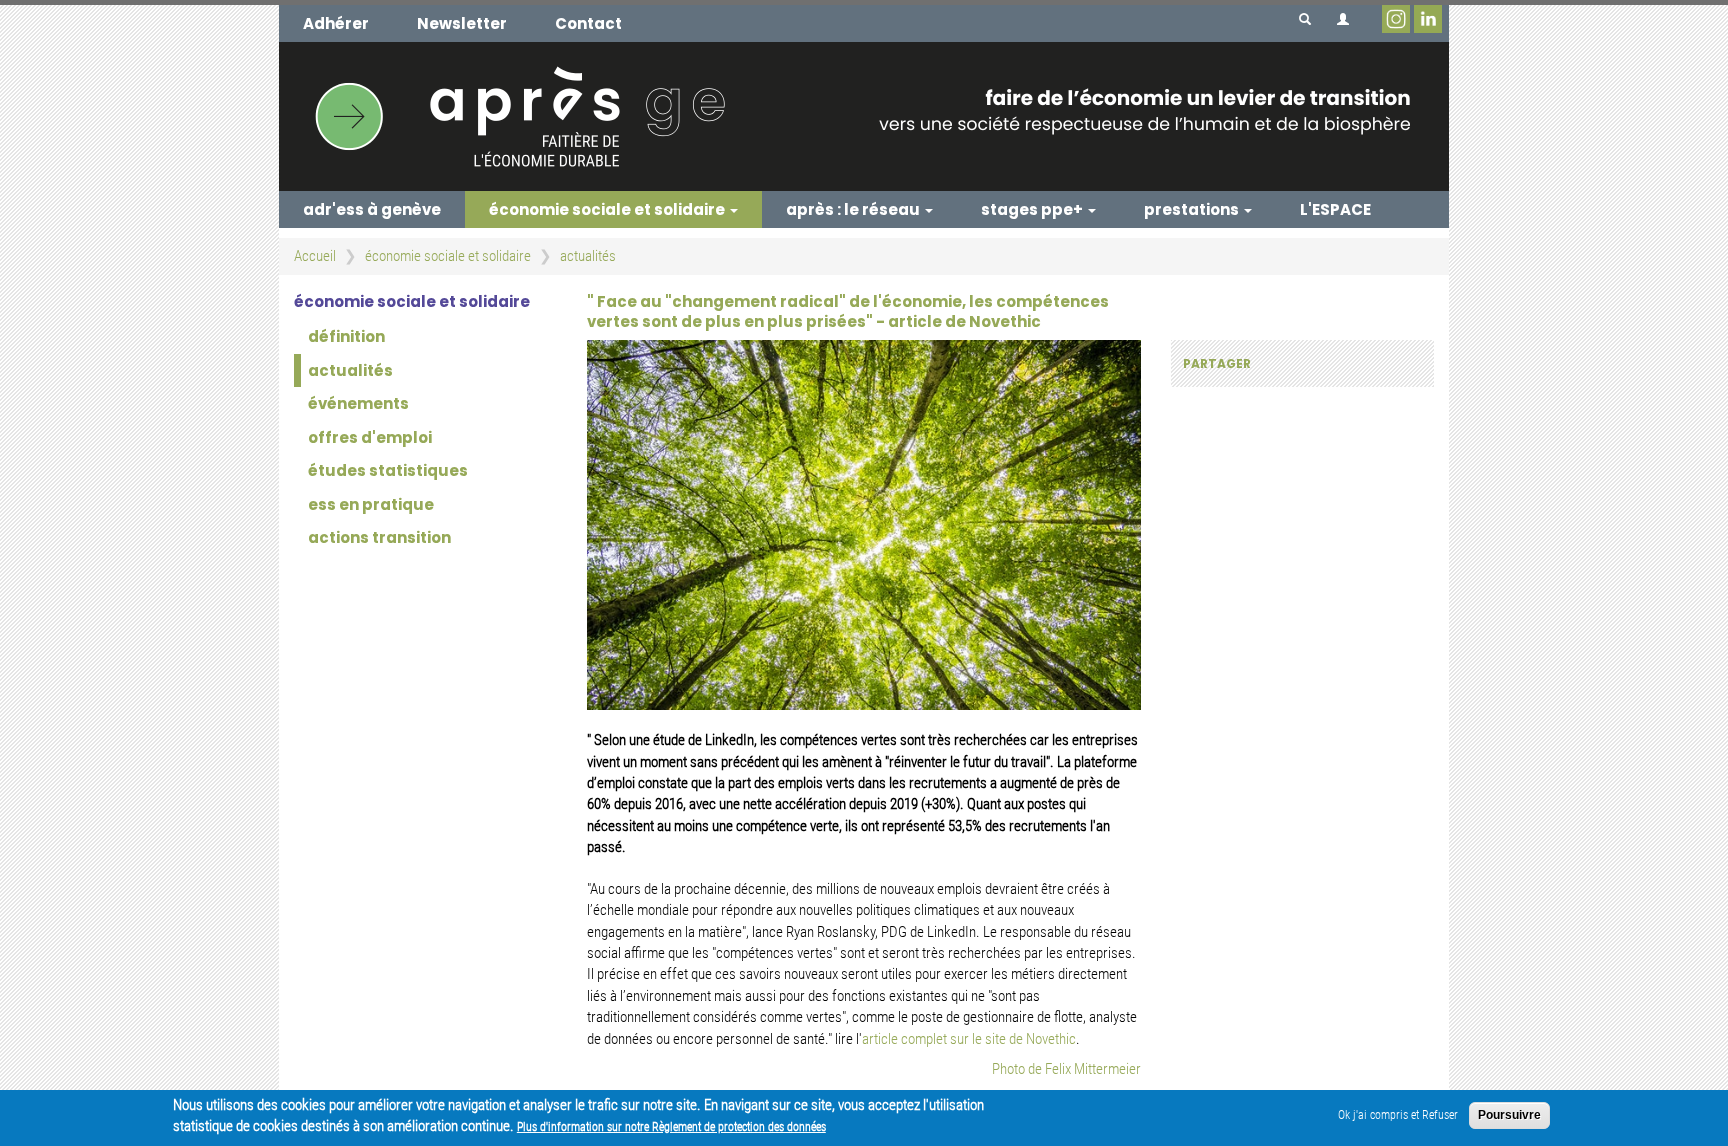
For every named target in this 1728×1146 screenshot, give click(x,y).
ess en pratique (371, 504)
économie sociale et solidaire (608, 209)
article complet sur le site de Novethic (969, 1039)
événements (358, 403)
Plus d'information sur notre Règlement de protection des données (671, 1127)
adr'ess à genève (372, 209)
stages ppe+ (1033, 209)
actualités (588, 256)
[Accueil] (864, 116)
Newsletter (462, 23)
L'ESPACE (1335, 209)
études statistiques (388, 470)
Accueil (315, 256)
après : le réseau (854, 209)
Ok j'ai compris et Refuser (1398, 1115)
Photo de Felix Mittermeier (1066, 1069)
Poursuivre (1509, 1115)
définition (346, 336)
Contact (588, 23)
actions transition (379, 537)
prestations (1193, 209)
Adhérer (336, 23)
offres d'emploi (370, 437)
